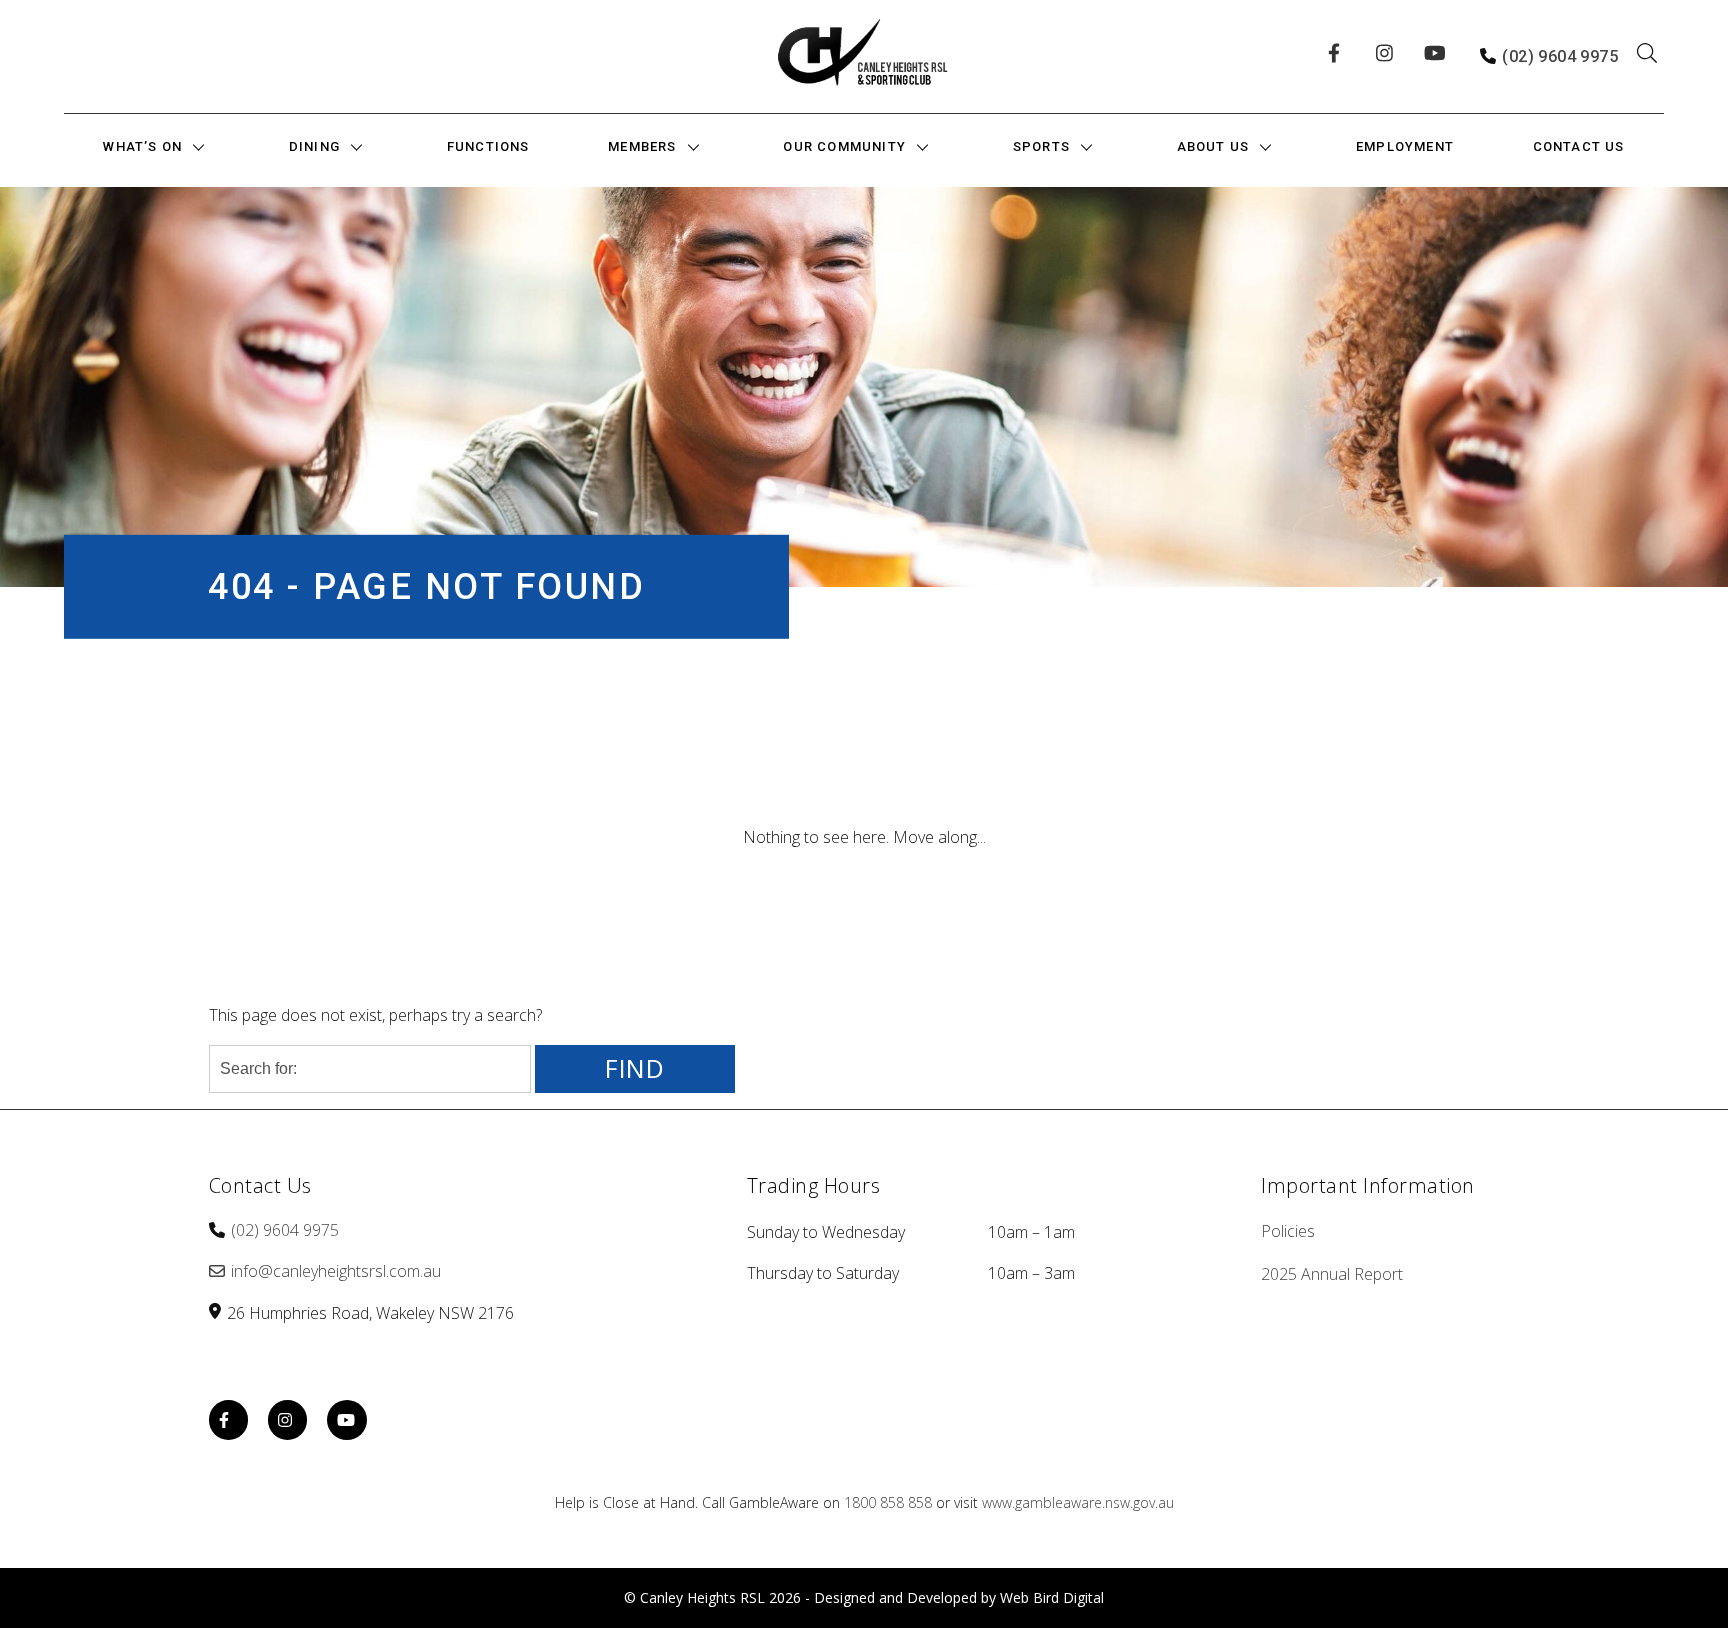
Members (642, 146)
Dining (314, 146)
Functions (488, 146)
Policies (1288, 1231)
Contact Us (1579, 146)
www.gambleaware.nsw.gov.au (1078, 1502)
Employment (1405, 146)
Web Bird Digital (1052, 1597)
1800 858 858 (888, 1502)
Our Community (844, 146)
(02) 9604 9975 (1560, 56)
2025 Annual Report (1332, 1274)
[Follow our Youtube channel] (1436, 57)
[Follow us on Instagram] (1388, 57)
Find (635, 1068)
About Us (1213, 146)
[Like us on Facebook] (1340, 57)
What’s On (142, 146)
